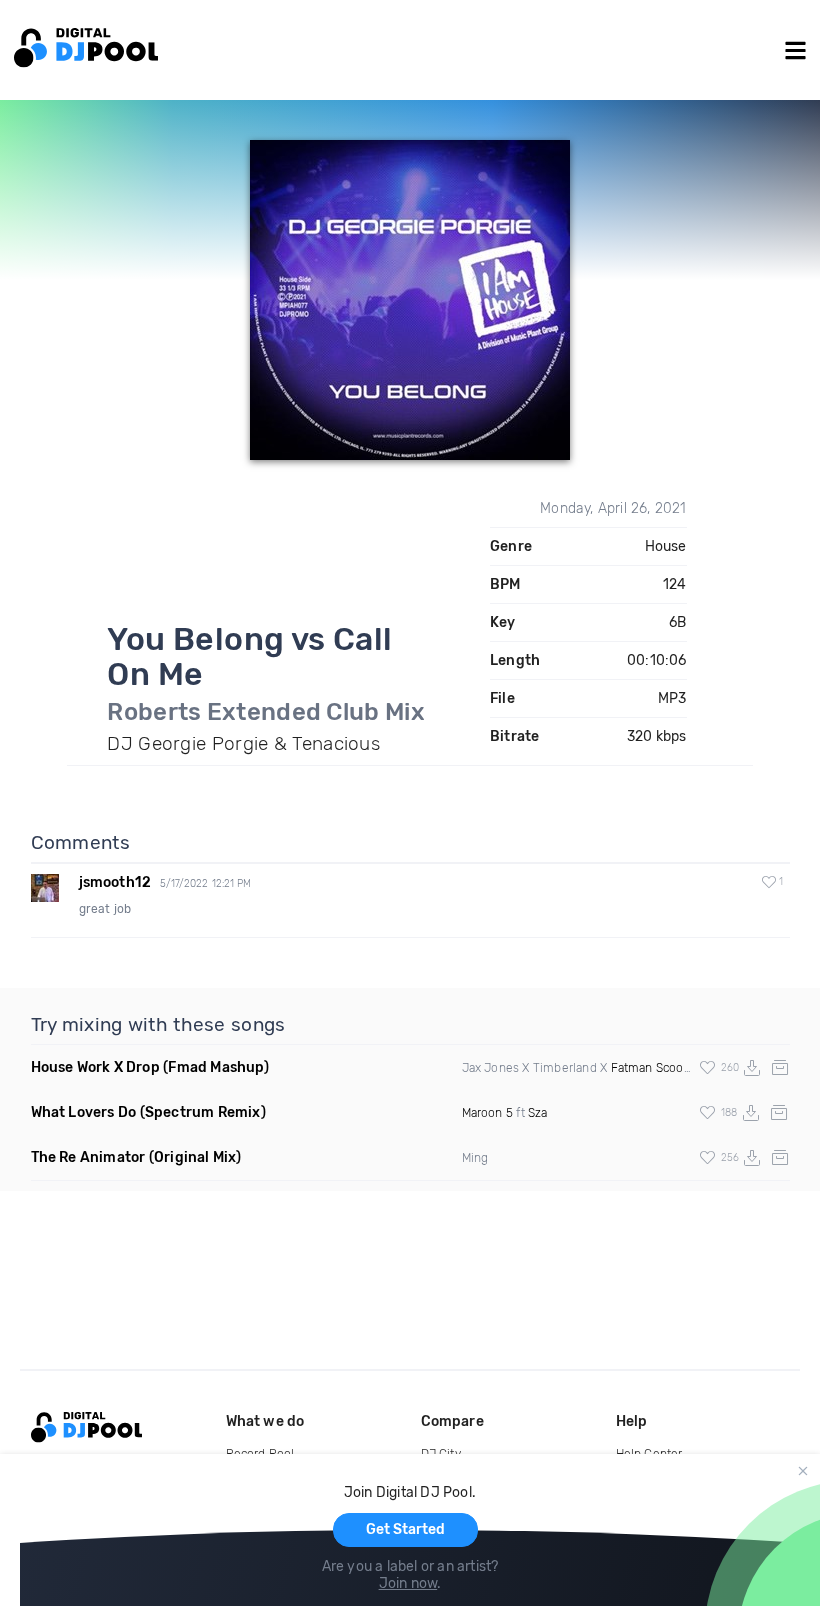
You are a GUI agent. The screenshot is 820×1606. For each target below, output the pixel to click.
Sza (538, 1113)
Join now (408, 1583)
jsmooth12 (115, 882)
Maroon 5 (488, 1113)
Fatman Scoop (651, 1068)
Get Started (405, 1529)
